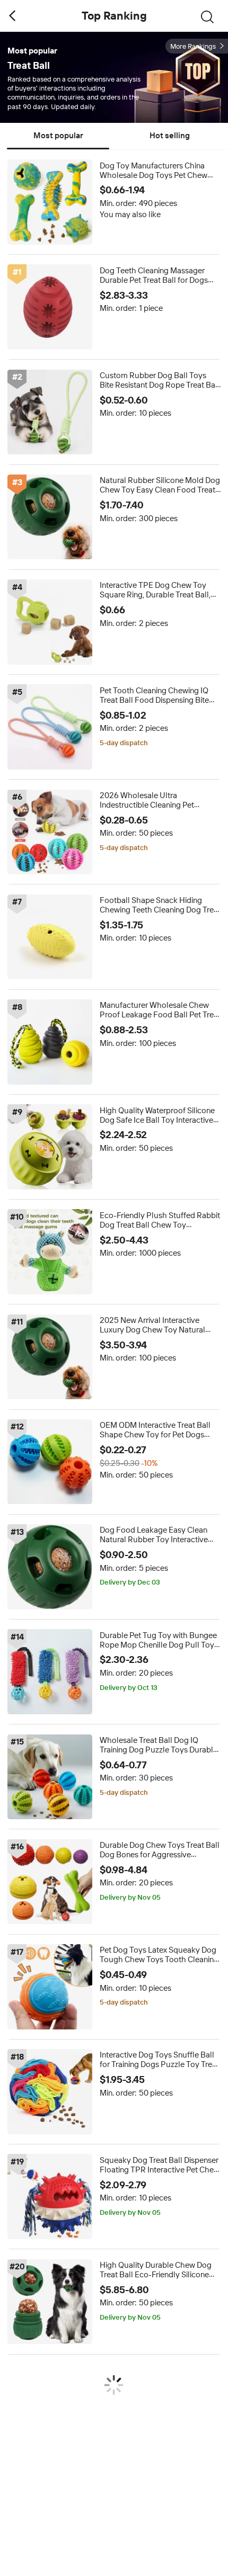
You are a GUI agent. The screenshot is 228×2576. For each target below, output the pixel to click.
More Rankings (193, 46)
